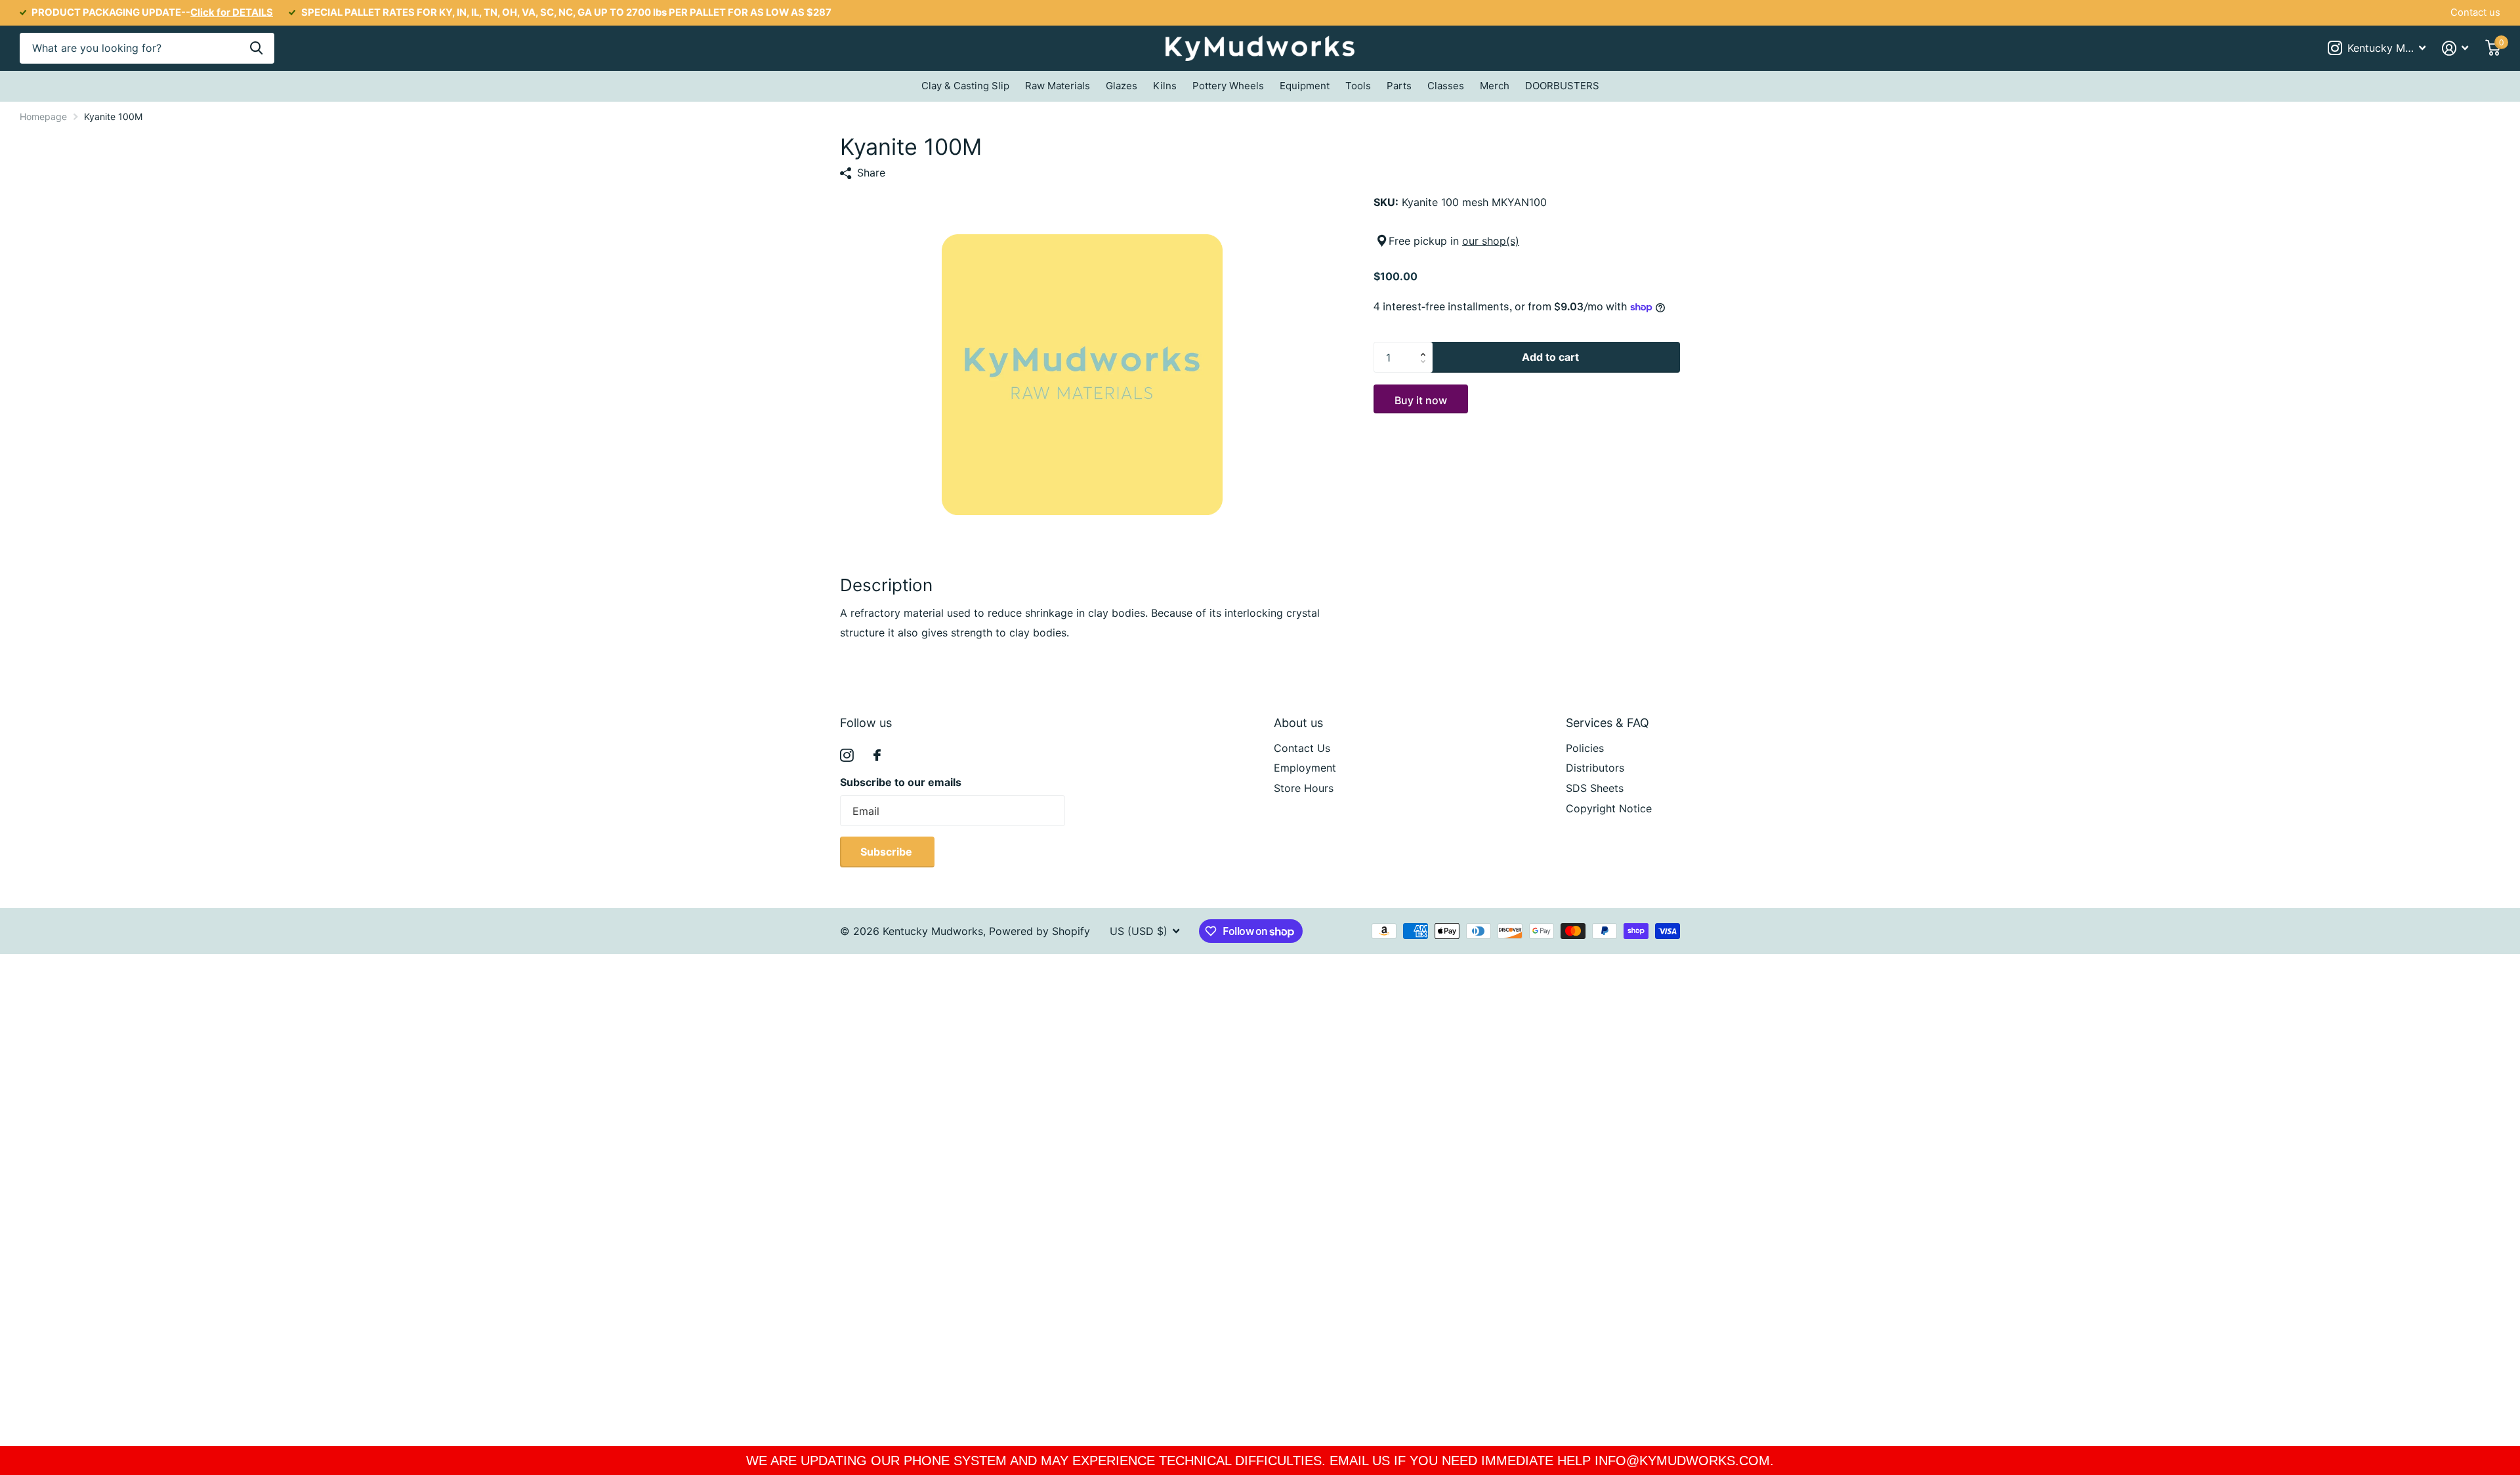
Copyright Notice (1609, 808)
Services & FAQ (1607, 723)
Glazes (1122, 86)
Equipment (1305, 86)
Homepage (43, 116)
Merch (1495, 86)
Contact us (2475, 12)
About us (1298, 723)
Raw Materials (1058, 86)
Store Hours (1304, 788)
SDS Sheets (1595, 788)
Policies (1585, 748)
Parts (1399, 86)
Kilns (1165, 86)
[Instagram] (847, 756)
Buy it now (1421, 400)
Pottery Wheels (1228, 86)
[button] (1426, 346)
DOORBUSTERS (1562, 86)
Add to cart (1550, 357)
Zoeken (256, 48)
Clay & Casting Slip (965, 86)
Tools (1358, 86)
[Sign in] (2455, 48)
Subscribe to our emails (901, 782)
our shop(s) (1491, 241)
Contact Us (1302, 748)
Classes (1446, 86)
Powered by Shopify (1039, 931)
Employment (1305, 768)
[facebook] (877, 755)
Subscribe (888, 852)
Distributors (1595, 768)
